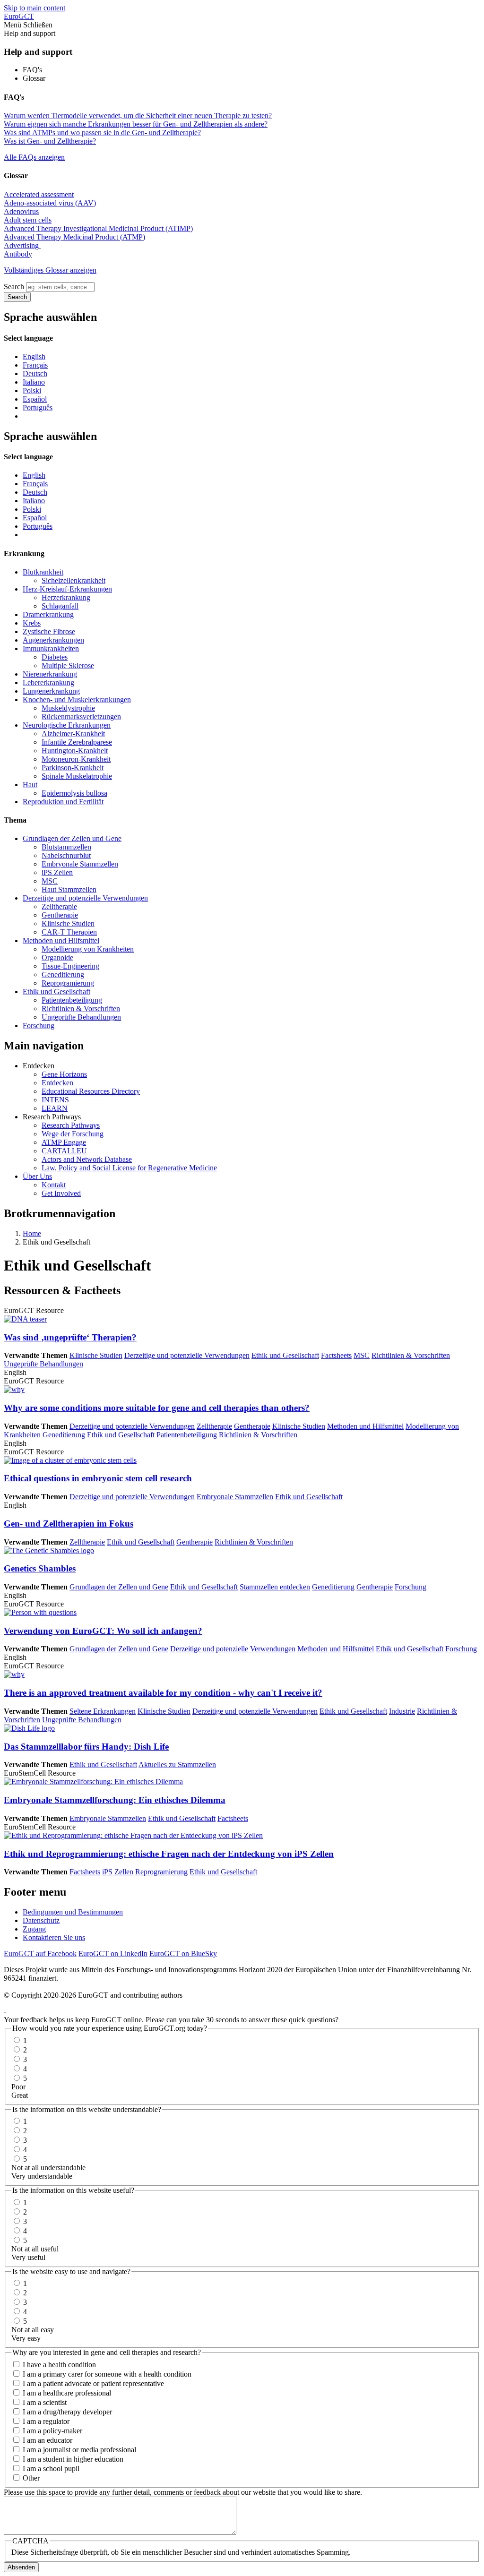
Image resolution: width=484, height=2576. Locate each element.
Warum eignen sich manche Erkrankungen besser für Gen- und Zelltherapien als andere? (136, 124)
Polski (32, 391)
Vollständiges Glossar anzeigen (50, 270)
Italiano (34, 382)
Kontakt (54, 1185)
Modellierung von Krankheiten (88, 949)
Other (31, 2478)
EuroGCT (19, 16)
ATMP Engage (64, 1142)
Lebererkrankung (48, 683)
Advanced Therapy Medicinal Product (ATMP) (74, 237)
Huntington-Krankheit (75, 751)
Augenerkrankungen (53, 640)
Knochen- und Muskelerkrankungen (77, 700)
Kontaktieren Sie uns (54, 1937)
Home (32, 1233)
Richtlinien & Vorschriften (81, 1009)
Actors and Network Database (87, 1159)
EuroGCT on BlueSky (183, 1953)
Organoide (57, 957)
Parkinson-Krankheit (73, 768)
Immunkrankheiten (51, 648)
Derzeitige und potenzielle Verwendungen (85, 898)
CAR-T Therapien (69, 932)
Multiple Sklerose (68, 665)
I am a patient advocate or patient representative (93, 2383)
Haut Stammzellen (69, 889)
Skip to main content (35, 8)
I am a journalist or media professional (79, 2450)
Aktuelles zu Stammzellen (177, 1765)
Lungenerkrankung (51, 691)
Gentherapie (60, 915)
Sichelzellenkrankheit (73, 580)
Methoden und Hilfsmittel (61, 940)
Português (38, 408)
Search (14, 287)
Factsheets (336, 1355)
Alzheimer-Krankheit (73, 734)
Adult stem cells (28, 220)
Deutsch (35, 374)
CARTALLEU (64, 1151)
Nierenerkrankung (50, 674)
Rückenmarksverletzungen (81, 717)
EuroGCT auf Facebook (40, 1953)
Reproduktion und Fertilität (63, 802)
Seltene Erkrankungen (103, 1711)
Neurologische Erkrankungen (67, 725)
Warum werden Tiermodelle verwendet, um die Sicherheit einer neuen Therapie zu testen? (138, 116)
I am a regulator (46, 2421)
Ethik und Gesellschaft (56, 992)
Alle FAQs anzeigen (34, 157)
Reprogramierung (68, 983)
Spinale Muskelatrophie (77, 776)
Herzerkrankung (66, 597)
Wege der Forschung (73, 1134)
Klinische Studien (68, 923)
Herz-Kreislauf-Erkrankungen (67, 589)
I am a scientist (45, 2402)
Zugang (34, 1929)
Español (35, 399)
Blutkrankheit (43, 572)
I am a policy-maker (52, 2431)
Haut (30, 785)
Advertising (22, 245)
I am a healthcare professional (67, 2393)
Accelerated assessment (39, 194)
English (34, 356)
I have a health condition (59, 2365)
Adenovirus (21, 211)
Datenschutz (41, 1920)
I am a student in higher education (73, 2459)
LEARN (55, 1108)
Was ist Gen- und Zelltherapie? (50, 141)
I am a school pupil (51, 2469)
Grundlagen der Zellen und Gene (72, 838)
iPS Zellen (57, 872)
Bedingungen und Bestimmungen (73, 1912)
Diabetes (55, 657)
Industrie (402, 1711)
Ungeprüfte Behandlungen (81, 1017)
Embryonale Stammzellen (80, 864)
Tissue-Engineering (70, 966)
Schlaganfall (60, 606)
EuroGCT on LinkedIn (113, 1953)
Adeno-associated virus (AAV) (50, 203)
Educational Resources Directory (91, 1091)
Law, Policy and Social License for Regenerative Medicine (129, 1168)
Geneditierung (63, 975)
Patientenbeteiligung (72, 1000)
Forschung (39, 1026)
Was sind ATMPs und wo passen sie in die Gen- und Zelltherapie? (102, 133)
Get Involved (61, 1193)
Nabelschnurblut (66, 855)
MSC (50, 881)
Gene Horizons (64, 1074)
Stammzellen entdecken (275, 1587)
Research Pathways (71, 1125)
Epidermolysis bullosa (74, 793)
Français (35, 365)
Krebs (32, 623)
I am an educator (48, 2440)
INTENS (55, 1100)
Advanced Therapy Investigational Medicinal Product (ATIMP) (98, 228)
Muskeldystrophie (68, 708)
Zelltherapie (59, 906)
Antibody (18, 254)
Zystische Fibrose (49, 631)
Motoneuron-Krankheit (76, 759)
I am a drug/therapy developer (67, 2412)
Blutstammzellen (66, 847)
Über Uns (37, 1176)
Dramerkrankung (48, 614)
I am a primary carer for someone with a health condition (107, 2374)
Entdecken (57, 1083)
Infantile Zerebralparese (77, 742)
